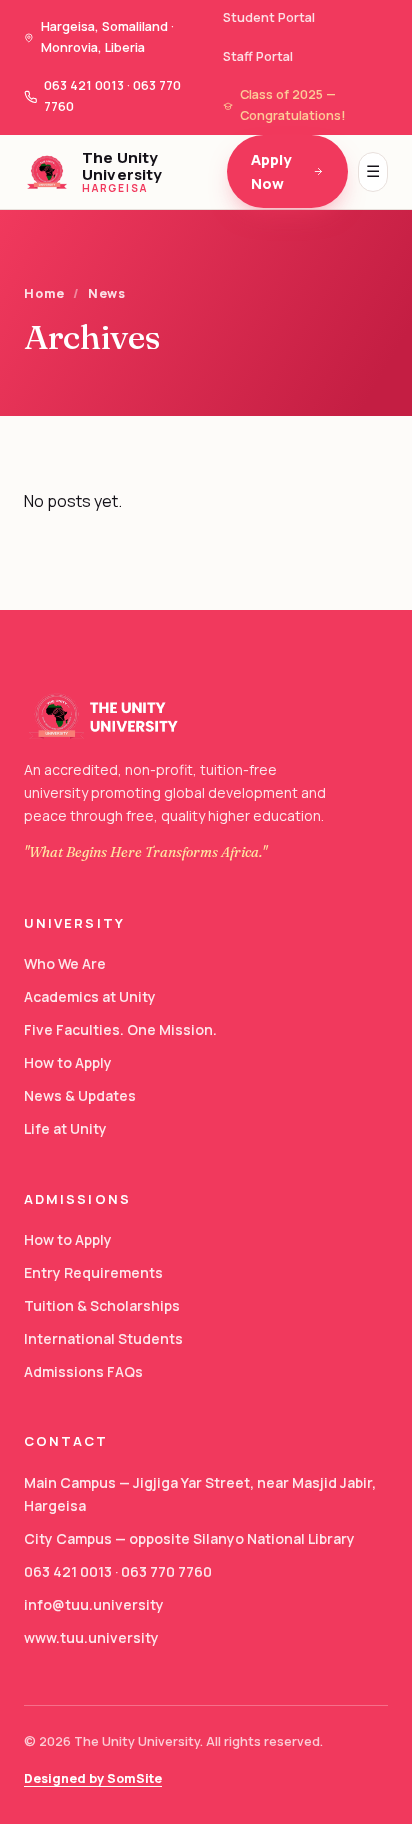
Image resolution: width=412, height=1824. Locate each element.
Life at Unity (65, 1128)
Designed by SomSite (93, 1778)
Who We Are (65, 963)
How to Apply (68, 1062)
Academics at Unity (90, 996)
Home (44, 293)
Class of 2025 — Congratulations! (293, 105)
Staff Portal (258, 56)
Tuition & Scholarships (102, 1305)
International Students (103, 1338)
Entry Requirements (93, 1272)
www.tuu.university (91, 1637)
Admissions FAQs (83, 1371)
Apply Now (271, 171)
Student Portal (269, 17)
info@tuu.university (94, 1604)
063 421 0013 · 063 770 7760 (118, 1571)
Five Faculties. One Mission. (120, 1029)
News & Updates (80, 1095)
